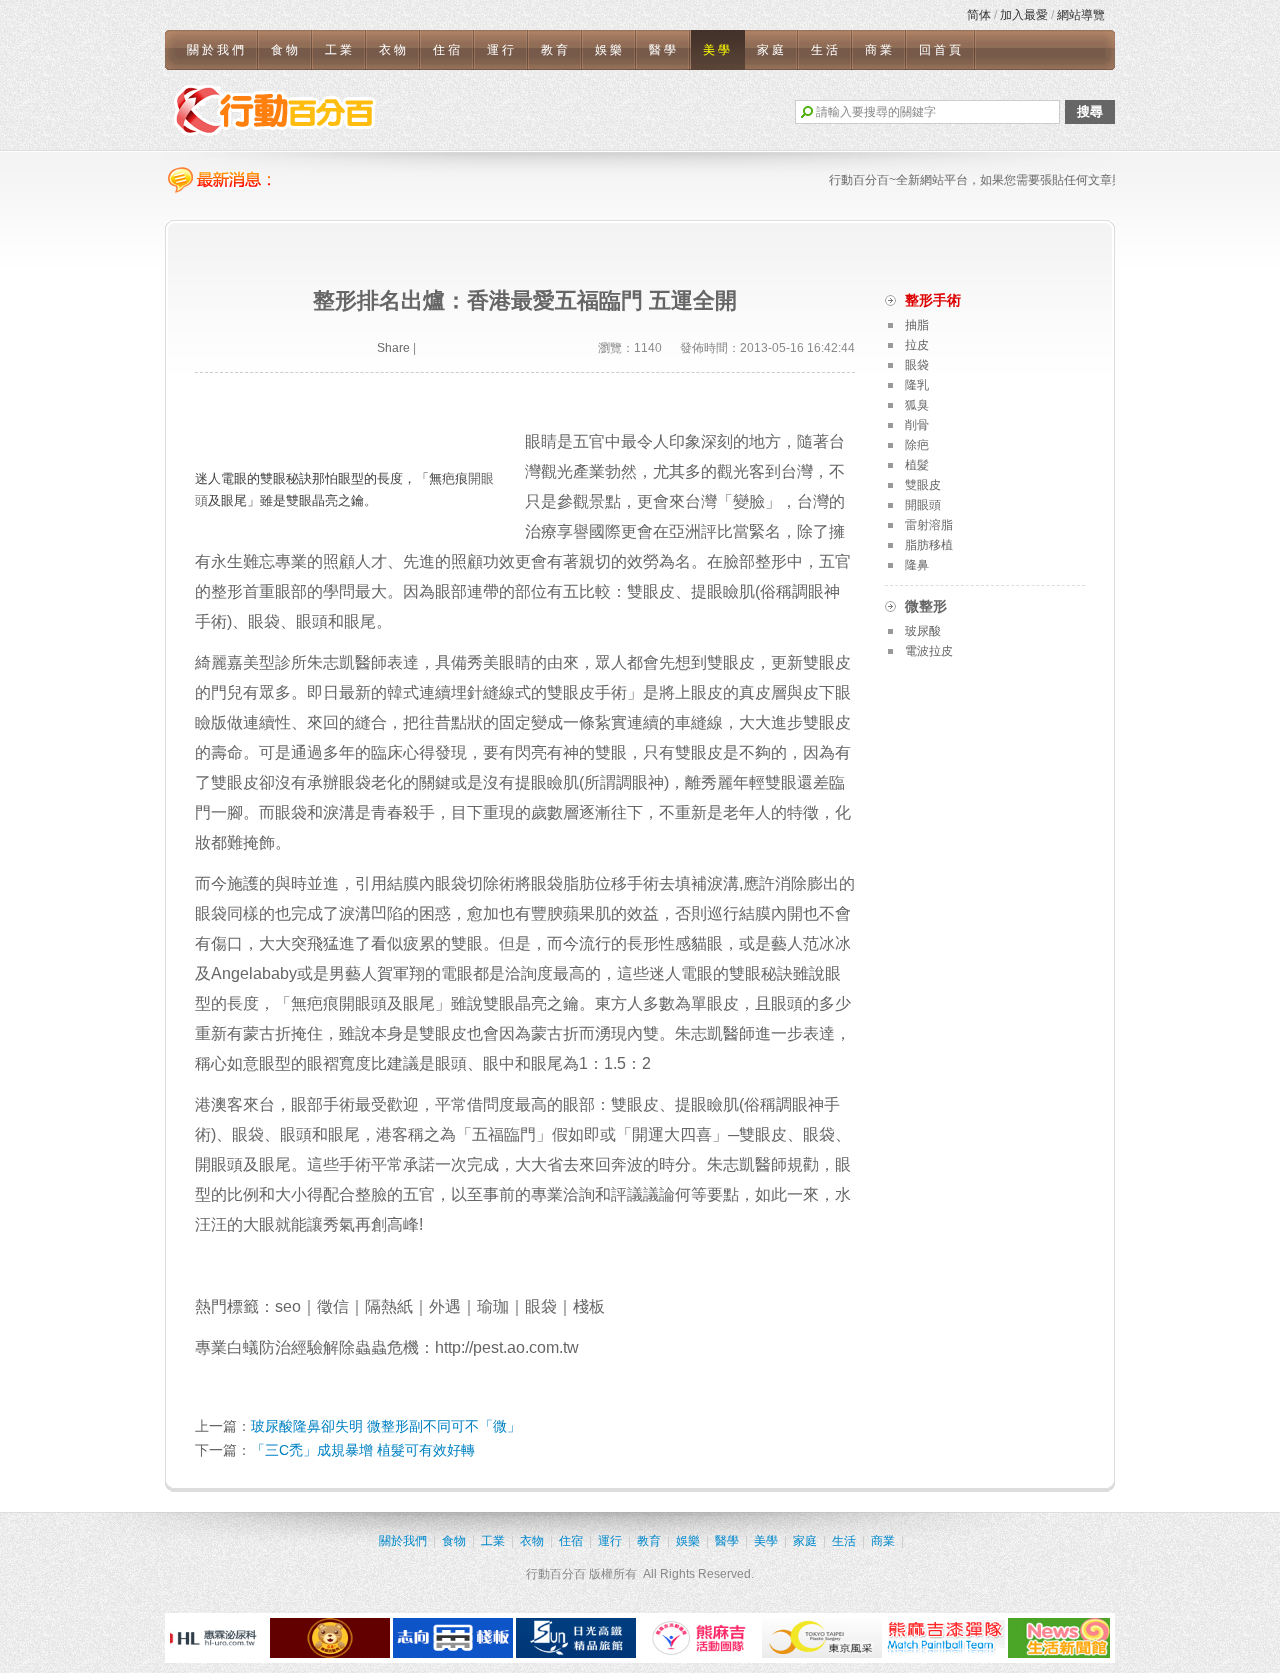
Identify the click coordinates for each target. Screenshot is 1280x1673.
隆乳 (917, 385)
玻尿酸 (923, 631)
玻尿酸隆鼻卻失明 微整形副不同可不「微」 (386, 1426)
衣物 (394, 50)
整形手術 (933, 300)
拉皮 (917, 345)
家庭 (772, 50)
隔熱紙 (389, 1306)
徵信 (333, 1306)
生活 (826, 50)
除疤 (917, 445)
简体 (979, 15)
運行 (502, 50)
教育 (556, 50)
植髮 (917, 465)
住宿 (448, 50)
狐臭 (917, 405)
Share (393, 348)
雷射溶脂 (929, 525)
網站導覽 (1081, 15)
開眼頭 (363, 1003)
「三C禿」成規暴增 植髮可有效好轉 (363, 1450)
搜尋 (1090, 111)
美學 (718, 50)
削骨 (917, 425)
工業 (340, 50)
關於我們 (217, 50)
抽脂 (917, 325)
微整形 (926, 606)
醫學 (664, 50)
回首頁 (941, 50)
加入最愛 (1024, 15)
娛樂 (610, 50)
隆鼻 (917, 565)
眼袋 (355, 782)
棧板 (589, 1306)
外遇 (445, 1306)
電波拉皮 (929, 651)
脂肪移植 (929, 545)
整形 (771, 561)
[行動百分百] (275, 110)
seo (288, 1306)
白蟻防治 (259, 1347)
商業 (880, 50)
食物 (286, 50)
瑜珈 (493, 1306)
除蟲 (355, 1347)
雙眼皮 (731, 662)
